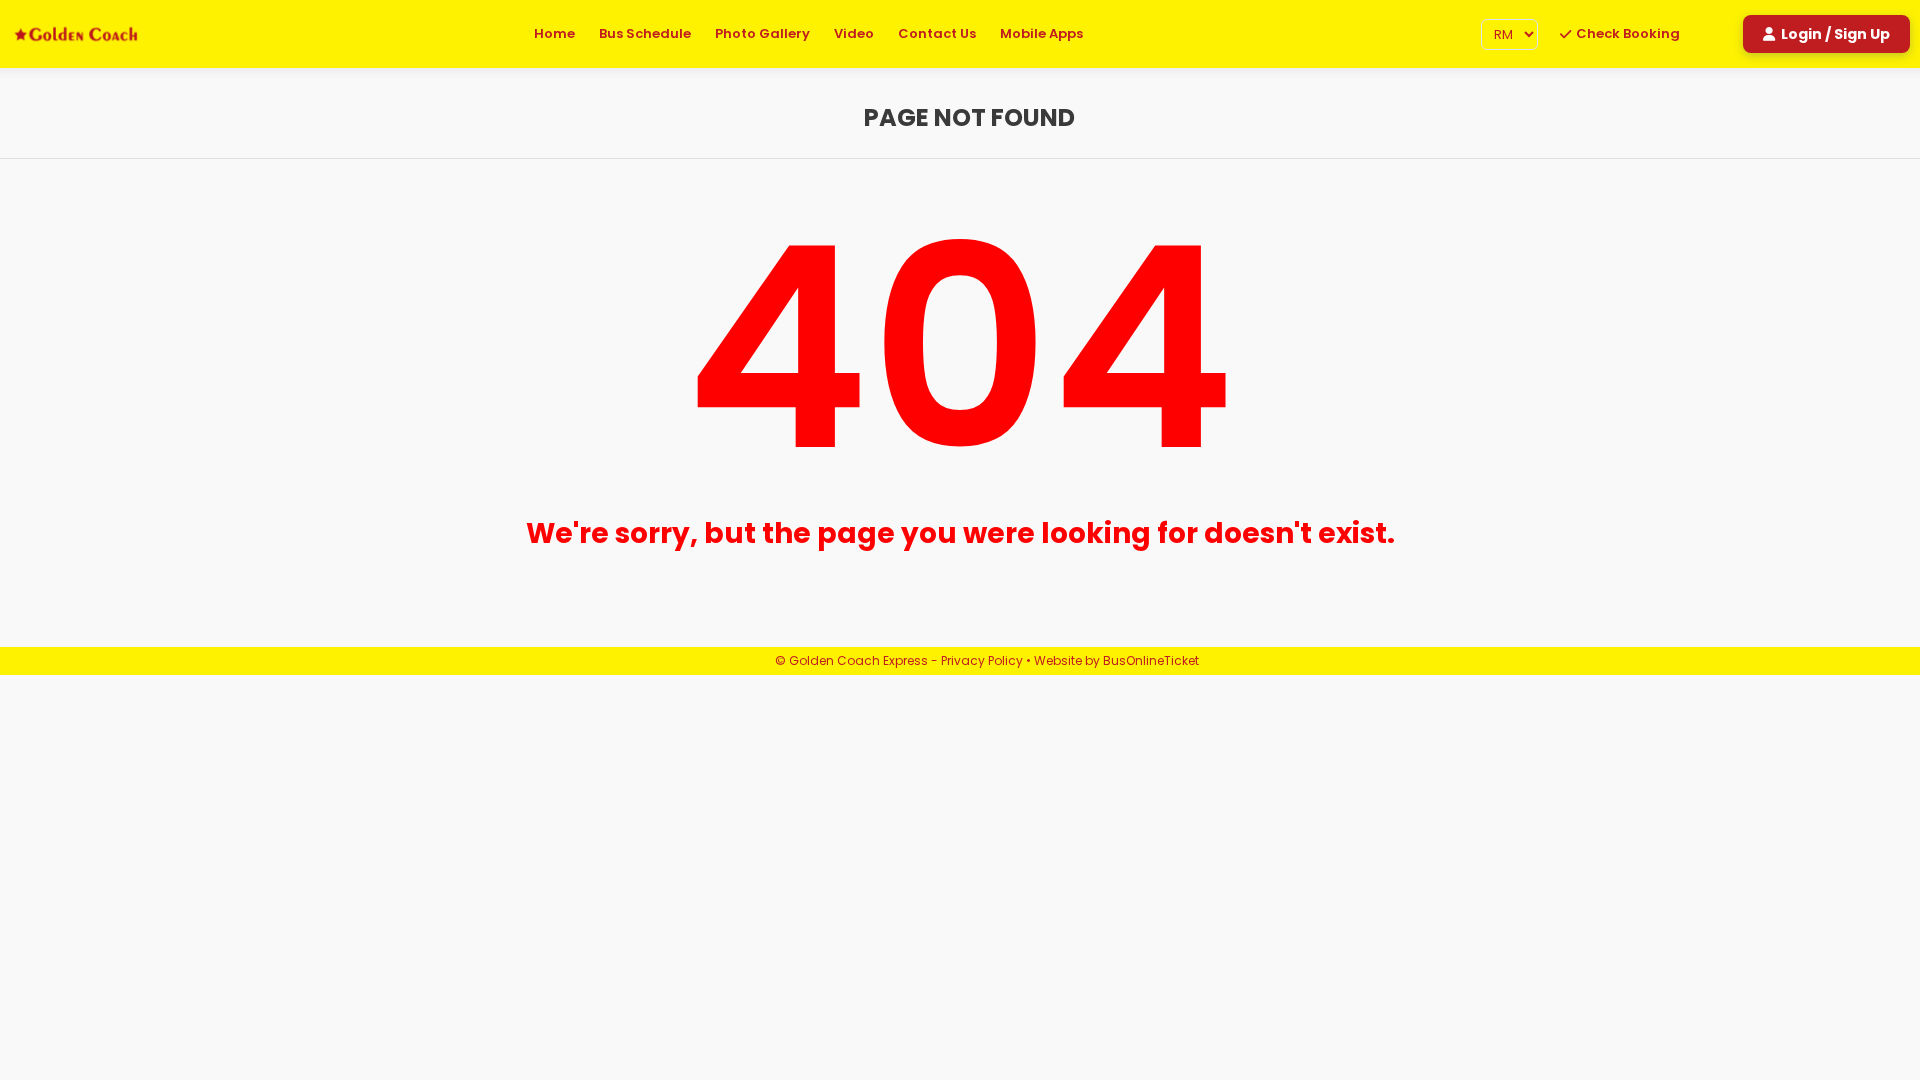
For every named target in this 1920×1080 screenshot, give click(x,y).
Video (854, 33)
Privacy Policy (982, 660)
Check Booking (1628, 33)
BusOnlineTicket (1151, 660)
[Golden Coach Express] (75, 34)
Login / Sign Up (1835, 34)
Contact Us (937, 33)
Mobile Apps (1041, 33)
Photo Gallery (762, 33)
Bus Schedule (645, 33)
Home (554, 33)
